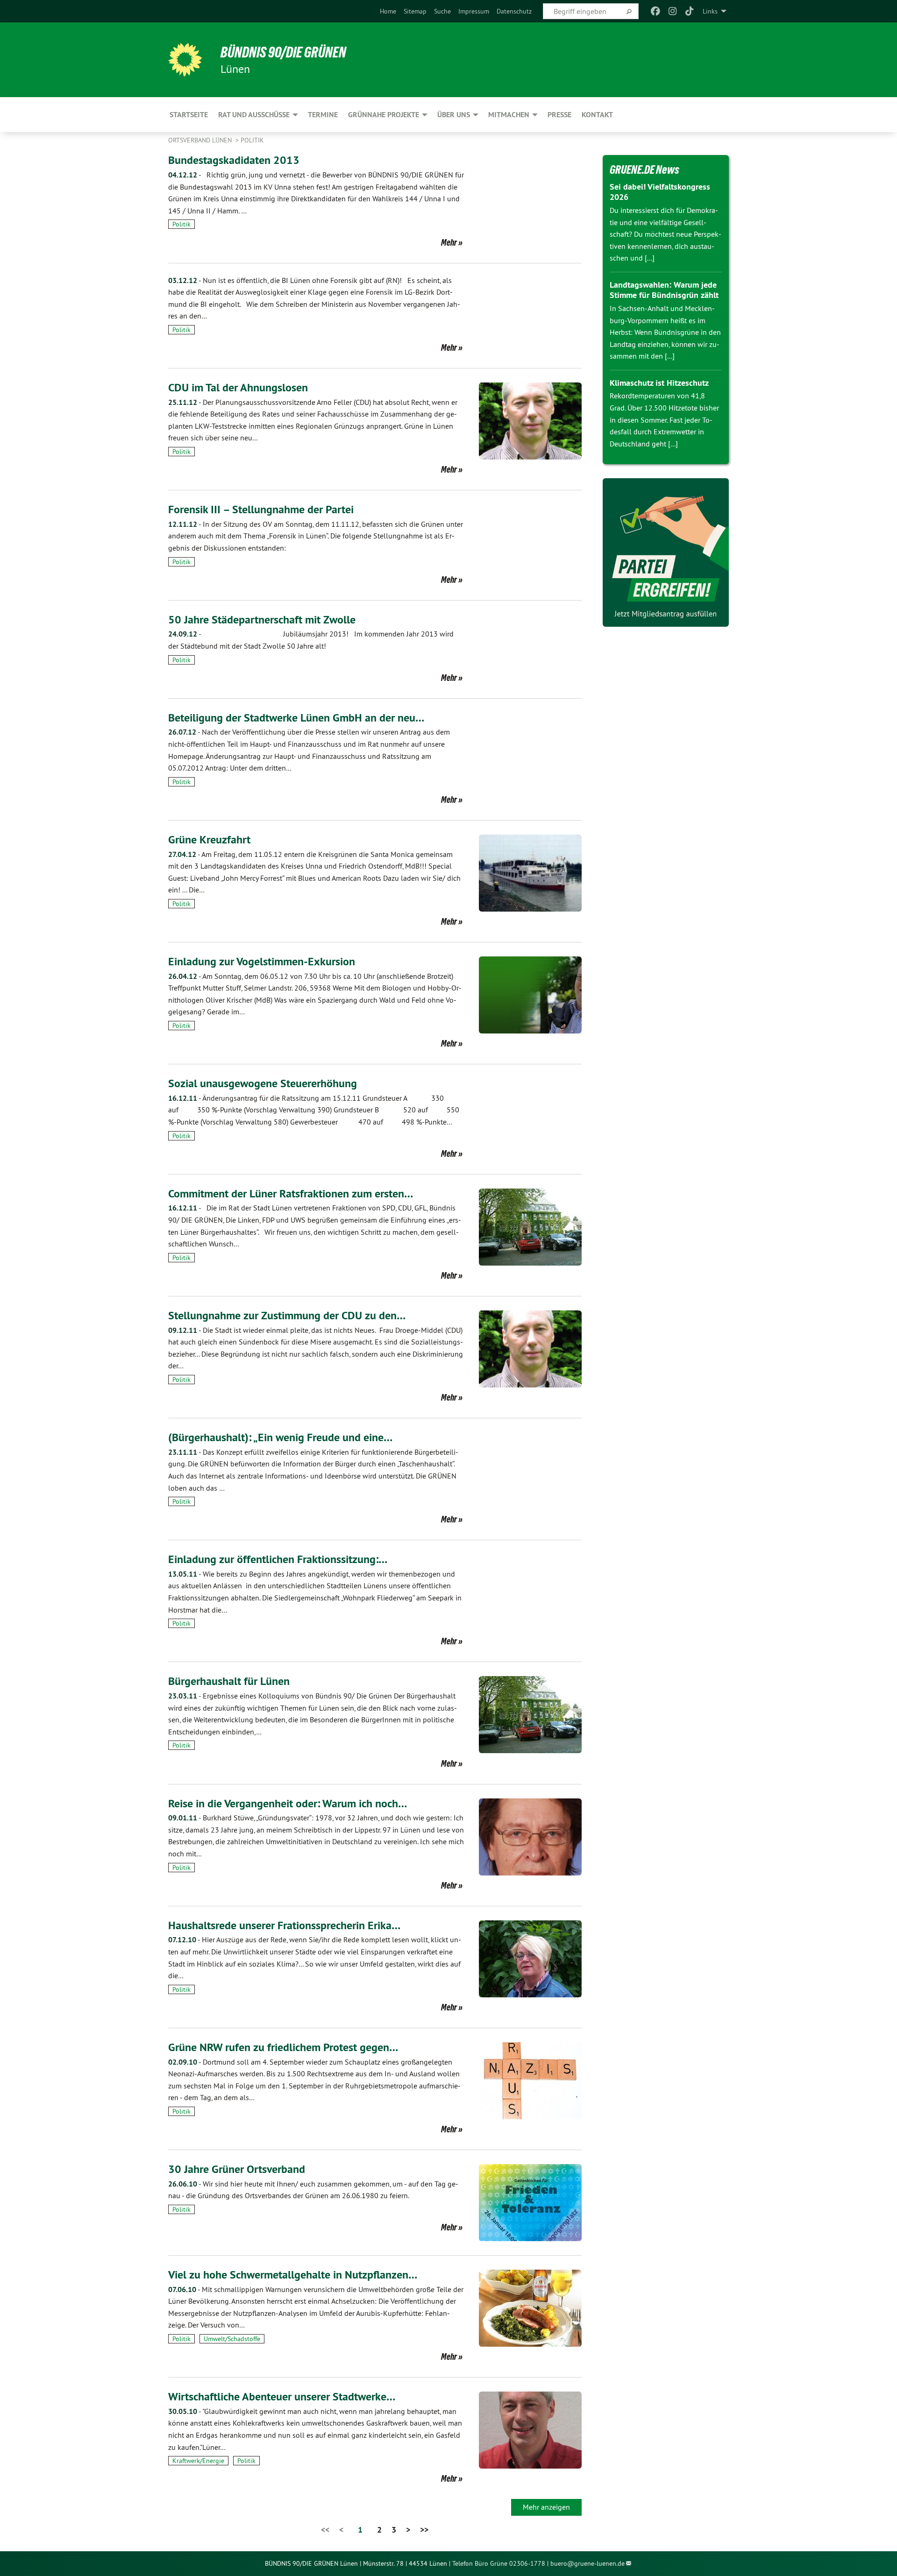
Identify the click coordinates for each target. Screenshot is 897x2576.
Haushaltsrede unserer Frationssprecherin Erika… (284, 1925)
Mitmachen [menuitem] (509, 115)
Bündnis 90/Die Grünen (283, 52)
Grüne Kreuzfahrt (209, 839)
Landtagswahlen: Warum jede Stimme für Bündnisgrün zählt (664, 290)
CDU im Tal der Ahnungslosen (238, 387)
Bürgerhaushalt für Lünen (229, 1681)
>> (424, 2530)
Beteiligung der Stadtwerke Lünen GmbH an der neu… (296, 718)
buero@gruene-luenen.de (587, 2563)
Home (388, 11)
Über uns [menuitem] (454, 115)
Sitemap (415, 11)
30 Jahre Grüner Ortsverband (237, 2169)
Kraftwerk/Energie (198, 2461)
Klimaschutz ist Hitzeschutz (659, 383)
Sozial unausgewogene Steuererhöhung (263, 1083)
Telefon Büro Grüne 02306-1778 (499, 2563)
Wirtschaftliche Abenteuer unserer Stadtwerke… (282, 2396)
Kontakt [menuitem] (597, 115)
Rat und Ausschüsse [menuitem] (254, 115)
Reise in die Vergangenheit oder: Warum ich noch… (288, 1803)
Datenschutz (514, 11)
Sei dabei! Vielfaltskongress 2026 (660, 192)
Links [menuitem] (710, 11)
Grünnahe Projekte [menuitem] (384, 115)
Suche (442, 11)
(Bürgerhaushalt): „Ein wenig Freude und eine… (280, 1437)
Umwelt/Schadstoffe (232, 2339)
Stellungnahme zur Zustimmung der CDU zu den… (287, 1315)
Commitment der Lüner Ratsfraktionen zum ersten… (291, 1193)
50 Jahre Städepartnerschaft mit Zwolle (262, 619)
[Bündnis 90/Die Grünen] (185, 60)
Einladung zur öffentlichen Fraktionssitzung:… (278, 1559)
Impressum (474, 11)
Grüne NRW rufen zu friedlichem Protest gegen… (283, 2047)
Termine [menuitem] (323, 115)
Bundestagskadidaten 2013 (234, 160)
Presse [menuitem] (559, 115)
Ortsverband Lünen (201, 140)
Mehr (449, 242)
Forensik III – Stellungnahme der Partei (261, 509)
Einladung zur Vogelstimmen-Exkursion (262, 961)
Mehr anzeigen (546, 2507)
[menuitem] (388, 11)
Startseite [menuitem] (189, 115)
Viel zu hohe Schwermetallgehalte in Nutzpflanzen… (293, 2275)
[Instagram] (673, 11)
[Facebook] (656, 11)
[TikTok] (690, 11)
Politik (252, 140)
